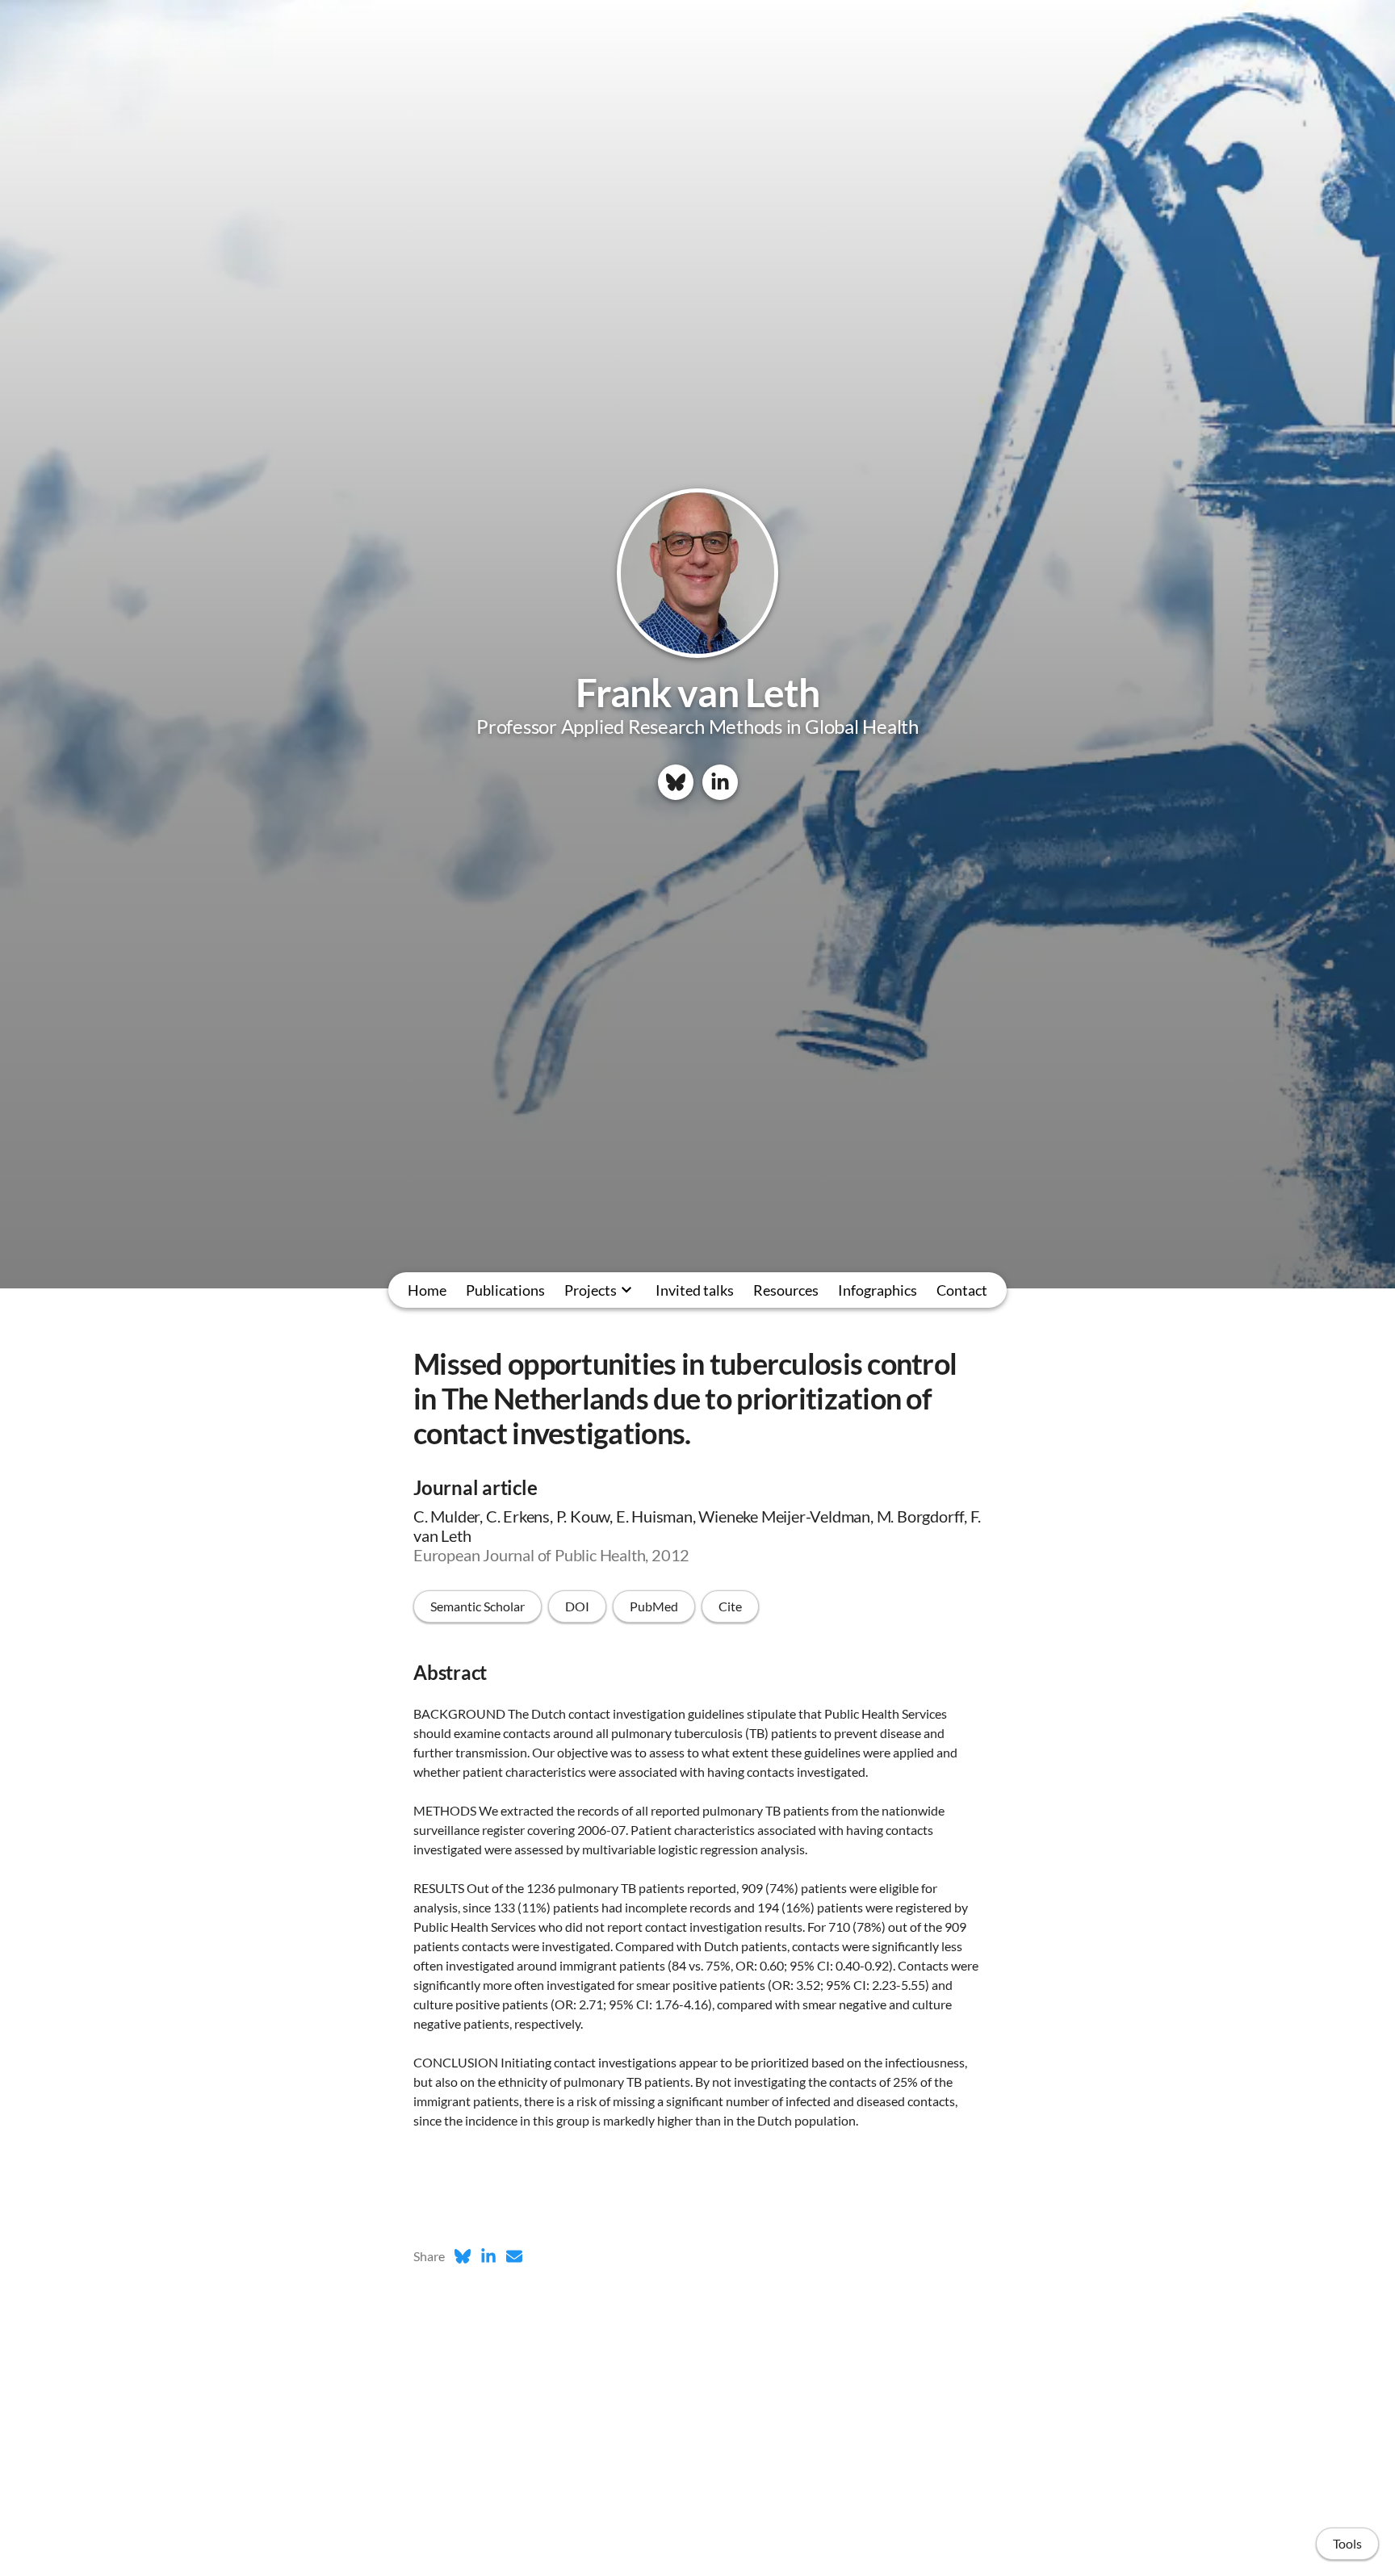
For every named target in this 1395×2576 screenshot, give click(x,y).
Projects (591, 1290)
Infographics (878, 1290)
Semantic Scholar (478, 1606)
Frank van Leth (697, 692)
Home (427, 1290)
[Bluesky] (676, 782)
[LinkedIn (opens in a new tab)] (488, 2256)
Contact (962, 1290)
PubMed (654, 1606)
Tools (1347, 2543)
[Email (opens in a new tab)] (514, 2256)
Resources (786, 1290)
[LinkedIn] (720, 782)
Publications (505, 1290)
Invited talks (695, 1290)
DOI (577, 1606)
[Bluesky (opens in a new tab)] (463, 2256)
